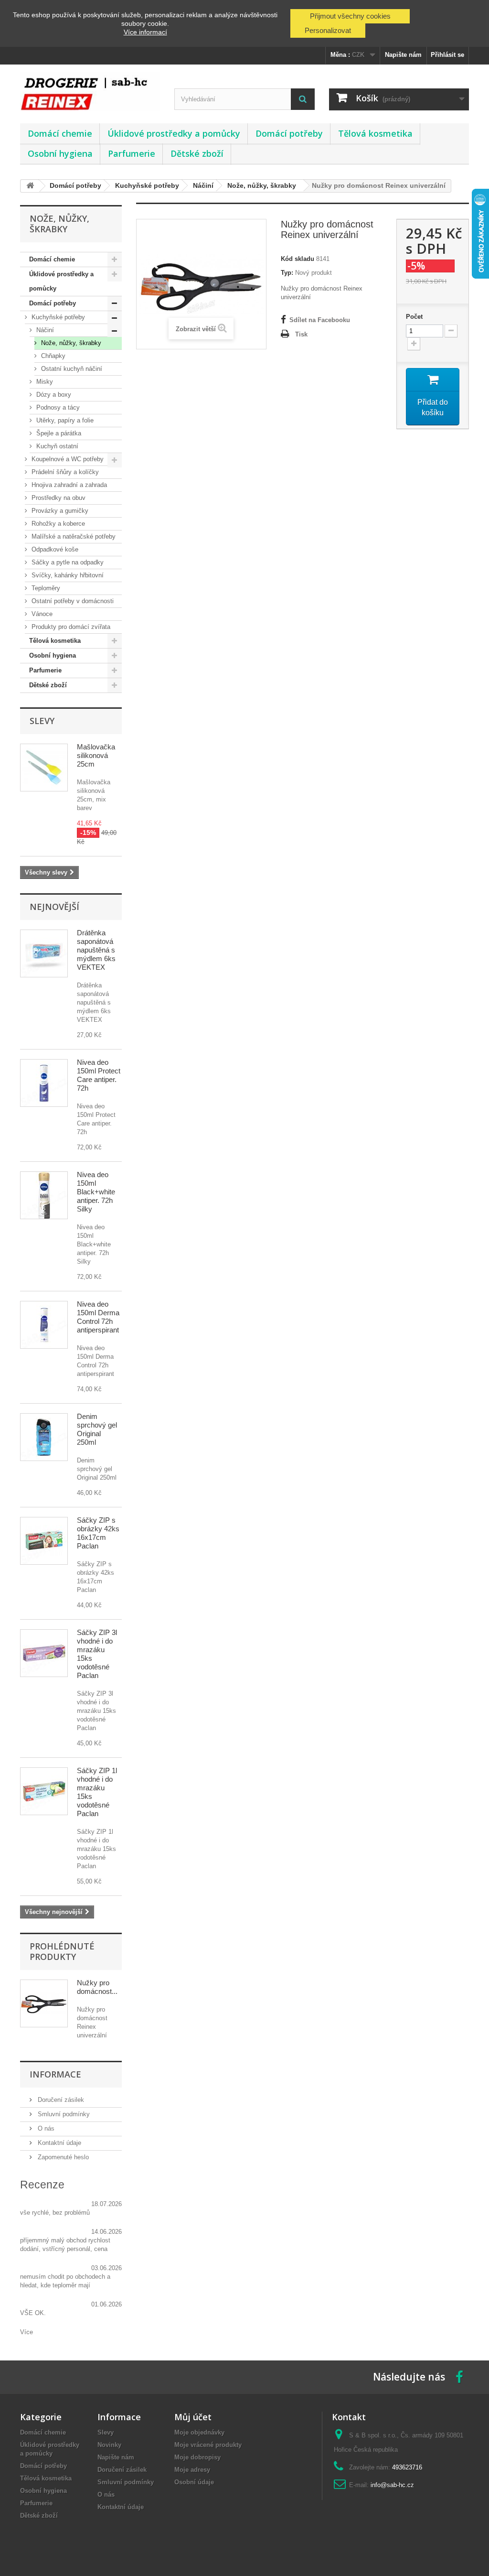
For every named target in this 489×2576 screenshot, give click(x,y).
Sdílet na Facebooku (320, 320)
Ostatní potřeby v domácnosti (72, 601)
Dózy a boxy (53, 395)
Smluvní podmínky (63, 2114)
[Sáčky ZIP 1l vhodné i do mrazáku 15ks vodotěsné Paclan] (44, 1791)
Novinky (109, 2445)
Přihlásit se (447, 55)
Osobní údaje (194, 2482)
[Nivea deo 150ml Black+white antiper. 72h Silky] (44, 1195)
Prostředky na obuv (58, 498)
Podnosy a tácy (57, 407)
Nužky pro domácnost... (97, 1987)
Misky (44, 382)
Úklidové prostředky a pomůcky (174, 133)
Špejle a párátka (58, 433)
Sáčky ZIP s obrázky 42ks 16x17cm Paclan (98, 1533)
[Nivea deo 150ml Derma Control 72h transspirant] (44, 1325)
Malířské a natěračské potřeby (73, 536)
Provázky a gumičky (59, 511)
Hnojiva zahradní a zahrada (68, 485)
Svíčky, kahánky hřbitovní (67, 575)
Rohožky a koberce (57, 524)
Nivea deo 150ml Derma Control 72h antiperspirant (98, 1317)
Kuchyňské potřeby (57, 317)
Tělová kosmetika (375, 133)
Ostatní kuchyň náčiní (71, 369)
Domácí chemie (60, 133)
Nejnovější (54, 907)
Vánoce (41, 614)
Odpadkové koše (54, 549)
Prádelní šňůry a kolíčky (64, 472)
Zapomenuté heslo (62, 2157)
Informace (55, 2074)
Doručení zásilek (60, 2100)
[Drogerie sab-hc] (90, 92)
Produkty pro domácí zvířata (70, 627)
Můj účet (193, 2417)
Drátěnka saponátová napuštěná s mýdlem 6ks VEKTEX (96, 950)
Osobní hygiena (60, 153)
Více (27, 2332)
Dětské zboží (197, 153)
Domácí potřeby (289, 133)
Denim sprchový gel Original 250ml (97, 1429)
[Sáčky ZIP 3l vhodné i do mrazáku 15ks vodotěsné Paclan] (44, 1653)
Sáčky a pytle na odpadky (67, 562)
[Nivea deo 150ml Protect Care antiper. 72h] (44, 1083)
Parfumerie (132, 153)
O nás (45, 2128)
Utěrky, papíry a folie (64, 420)
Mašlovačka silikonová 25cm (96, 755)
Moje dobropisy (197, 2457)
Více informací (145, 32)
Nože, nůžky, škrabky (70, 343)
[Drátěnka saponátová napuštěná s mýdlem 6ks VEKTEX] (44, 953)
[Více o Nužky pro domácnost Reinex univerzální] (44, 2003)
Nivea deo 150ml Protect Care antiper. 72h (99, 1075)
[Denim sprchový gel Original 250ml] (44, 1437)
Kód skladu (298, 259)
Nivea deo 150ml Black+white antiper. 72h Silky (96, 1192)
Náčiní (44, 330)
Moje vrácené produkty (208, 2445)
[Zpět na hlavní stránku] (30, 186)
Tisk (301, 334)
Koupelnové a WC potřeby (67, 459)
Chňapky (52, 356)
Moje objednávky (199, 2432)
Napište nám (403, 55)
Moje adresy (192, 2470)
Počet (414, 317)
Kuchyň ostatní (56, 446)
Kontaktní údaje (58, 2143)
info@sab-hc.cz (392, 2485)
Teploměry (45, 588)
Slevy (42, 721)
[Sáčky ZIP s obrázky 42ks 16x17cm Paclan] (44, 1541)
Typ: (287, 273)
